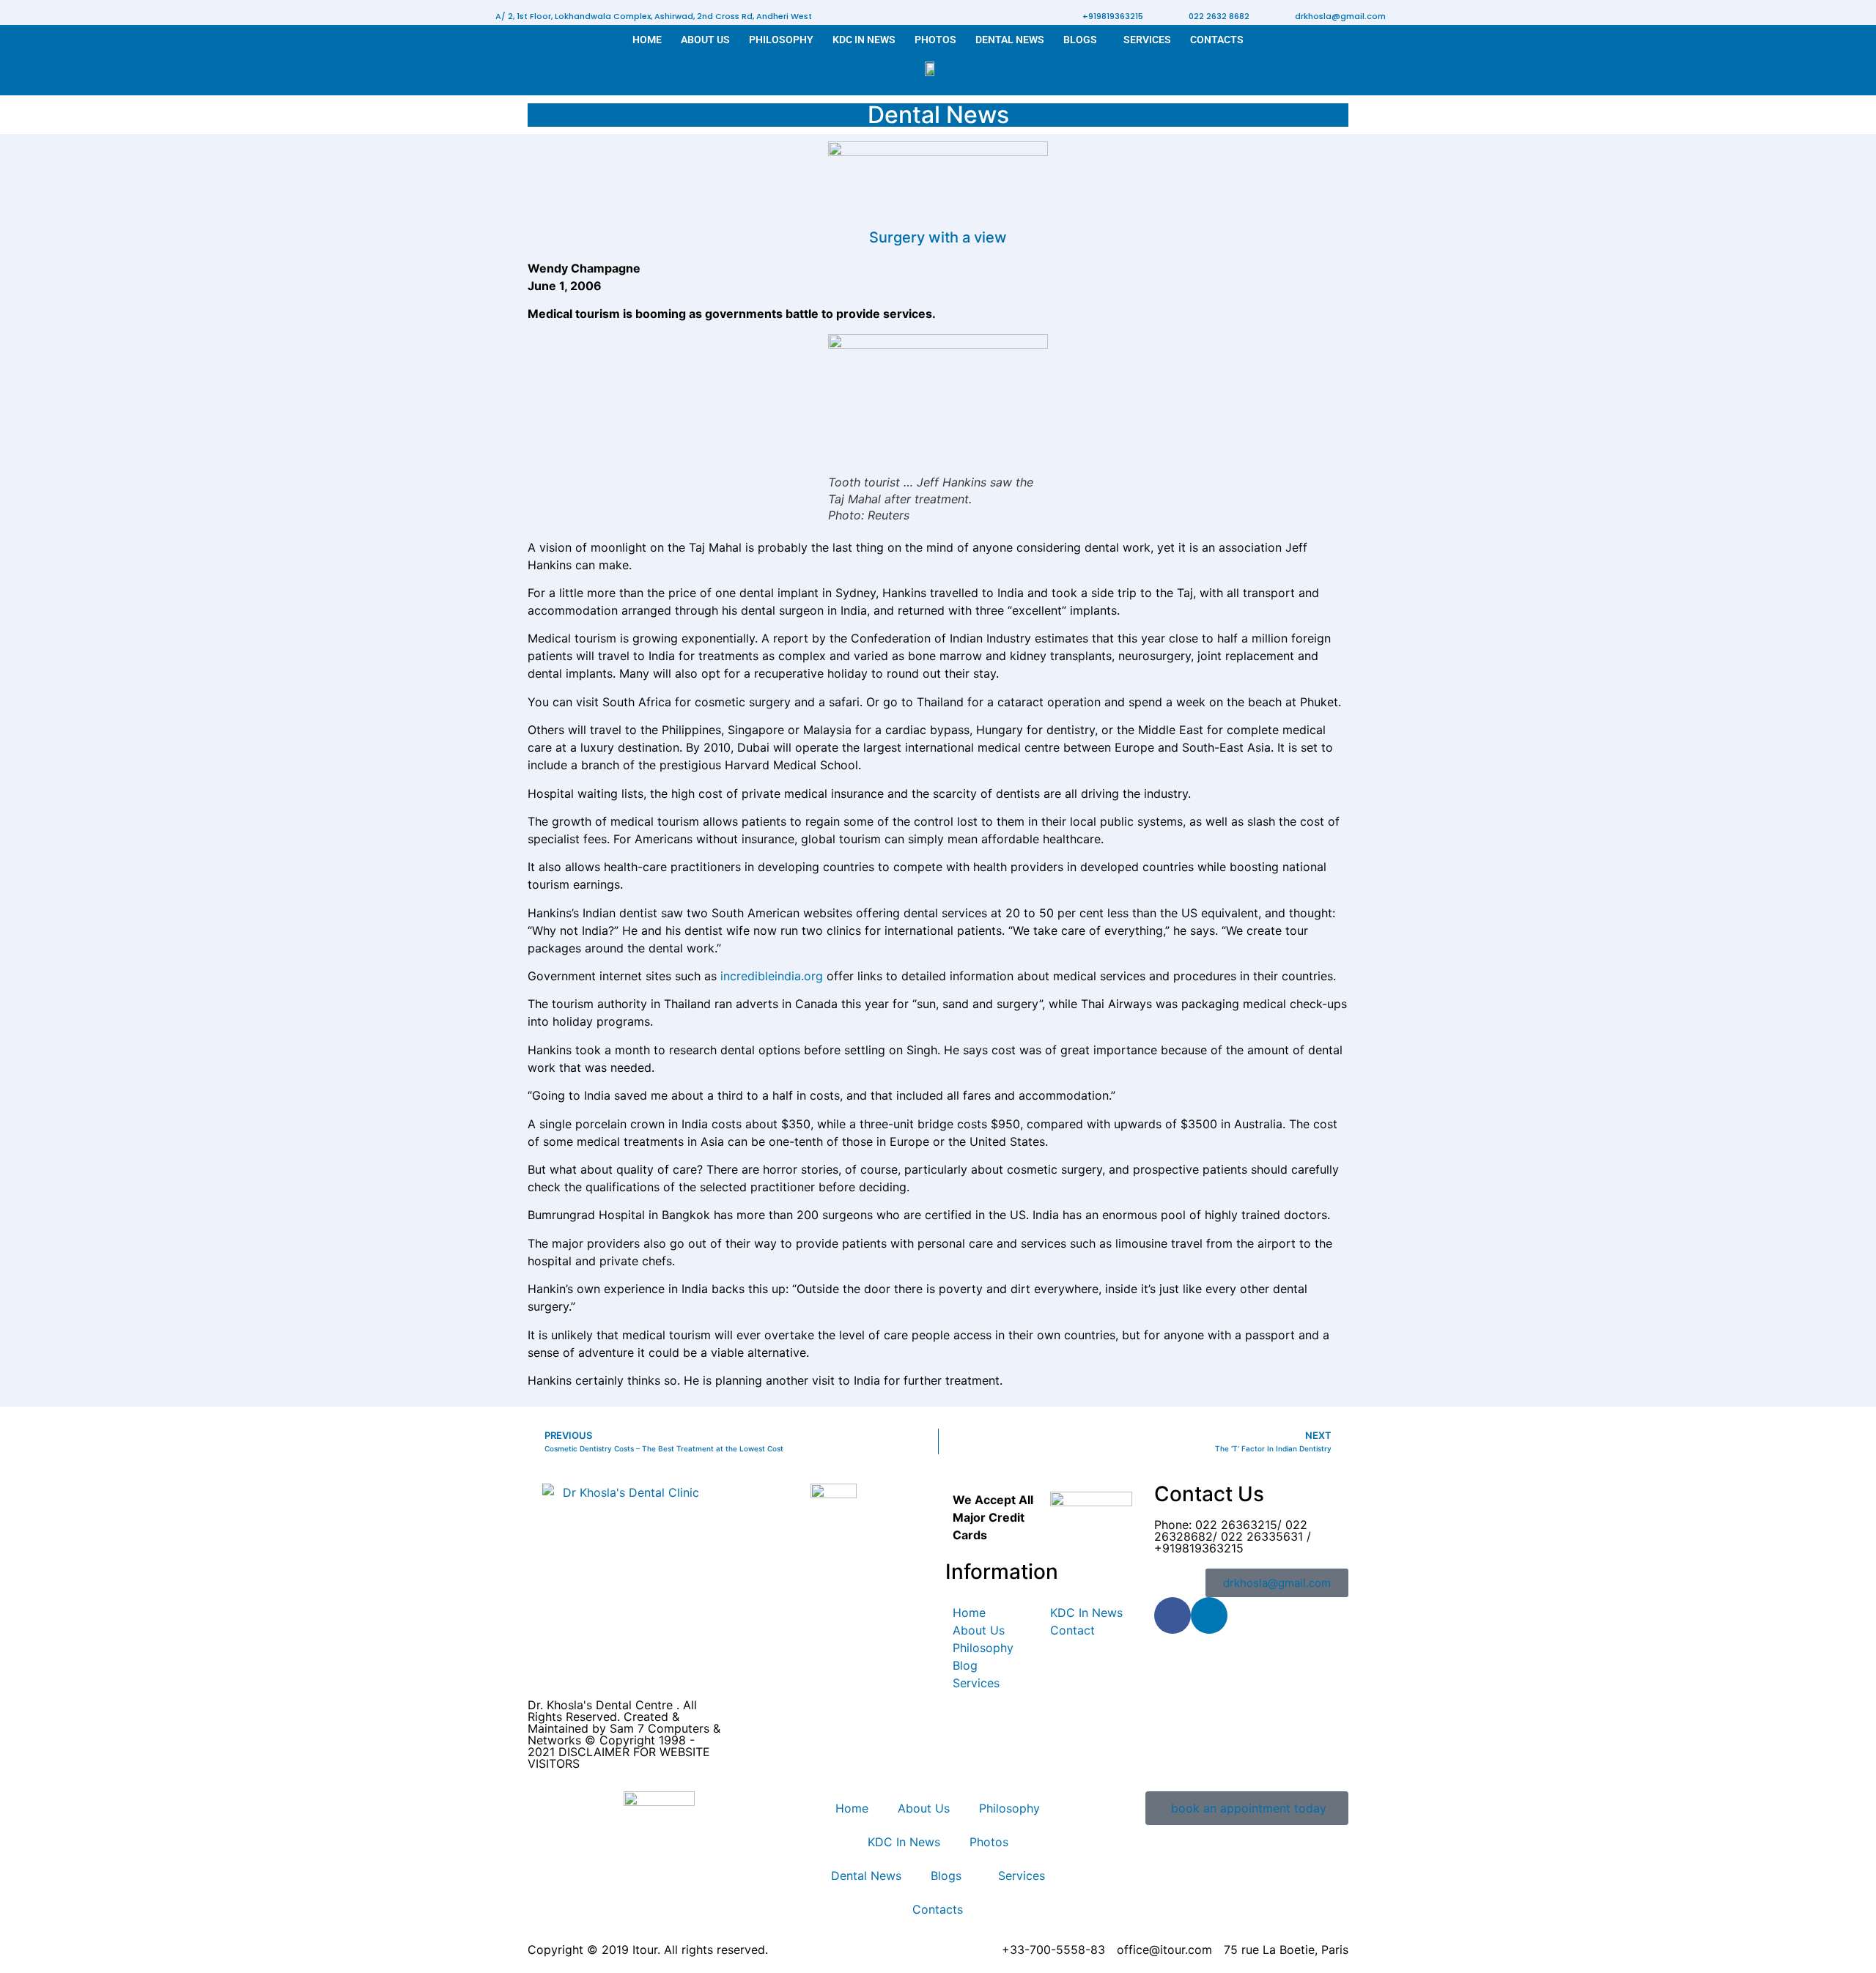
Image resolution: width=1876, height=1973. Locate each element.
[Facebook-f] (1172, 1615)
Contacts (1217, 40)
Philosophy (781, 40)
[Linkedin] (1209, 1615)
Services (1147, 40)
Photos (935, 40)
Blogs (1080, 40)
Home (647, 40)
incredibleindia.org (770, 976)
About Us (705, 40)
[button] (654, 16)
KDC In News (864, 40)
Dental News (1010, 40)
